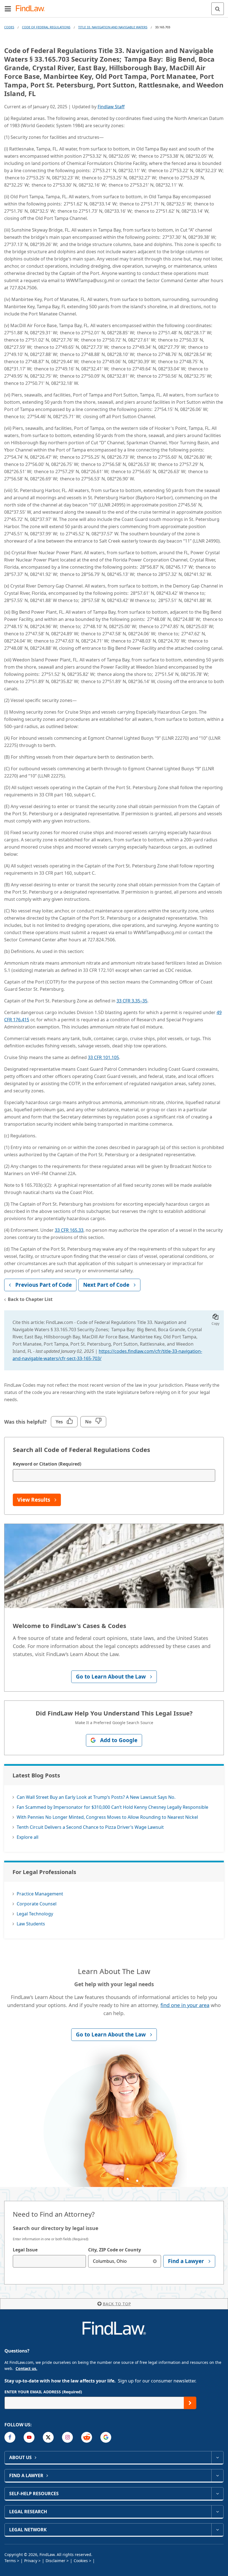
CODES (9, 27)
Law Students (31, 1924)
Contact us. (26, 2368)
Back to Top (117, 2304)
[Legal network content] (217, 2530)
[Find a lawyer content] (217, 2475)
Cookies (81, 2561)
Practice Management (40, 1894)
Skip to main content (114, 6)
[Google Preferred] (106, 2437)
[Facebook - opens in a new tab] (10, 2437)
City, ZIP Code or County (115, 2250)
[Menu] (8, 9)
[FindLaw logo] (32, 9)
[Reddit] (87, 2437)
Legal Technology (35, 1914)
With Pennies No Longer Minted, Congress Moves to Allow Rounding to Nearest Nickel (107, 1817)
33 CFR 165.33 (69, 1230)
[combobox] (49, 2261)
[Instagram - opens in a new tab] (67, 2437)
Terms (10, 2561)
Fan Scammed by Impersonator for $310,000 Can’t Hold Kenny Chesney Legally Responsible (112, 1807)
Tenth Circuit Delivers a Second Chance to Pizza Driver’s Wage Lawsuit (90, 1827)
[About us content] (217, 2457)
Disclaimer (55, 2561)
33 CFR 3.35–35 (132, 1001)
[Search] (218, 9)
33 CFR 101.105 (103, 1057)
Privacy (31, 2561)
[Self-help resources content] (217, 2494)
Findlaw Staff (111, 107)
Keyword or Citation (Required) (47, 1464)
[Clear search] (155, 2261)
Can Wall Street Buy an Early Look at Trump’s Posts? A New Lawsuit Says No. (96, 1797)
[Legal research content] (217, 2512)
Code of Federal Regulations (46, 27)
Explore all (28, 1837)
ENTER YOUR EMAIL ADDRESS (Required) (43, 2392)
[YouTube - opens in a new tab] (29, 2437)
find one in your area (185, 2005)
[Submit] (190, 2403)
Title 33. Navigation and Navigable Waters (113, 27)
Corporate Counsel (37, 1904)
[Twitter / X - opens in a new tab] (48, 2437)
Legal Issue (25, 2250)
